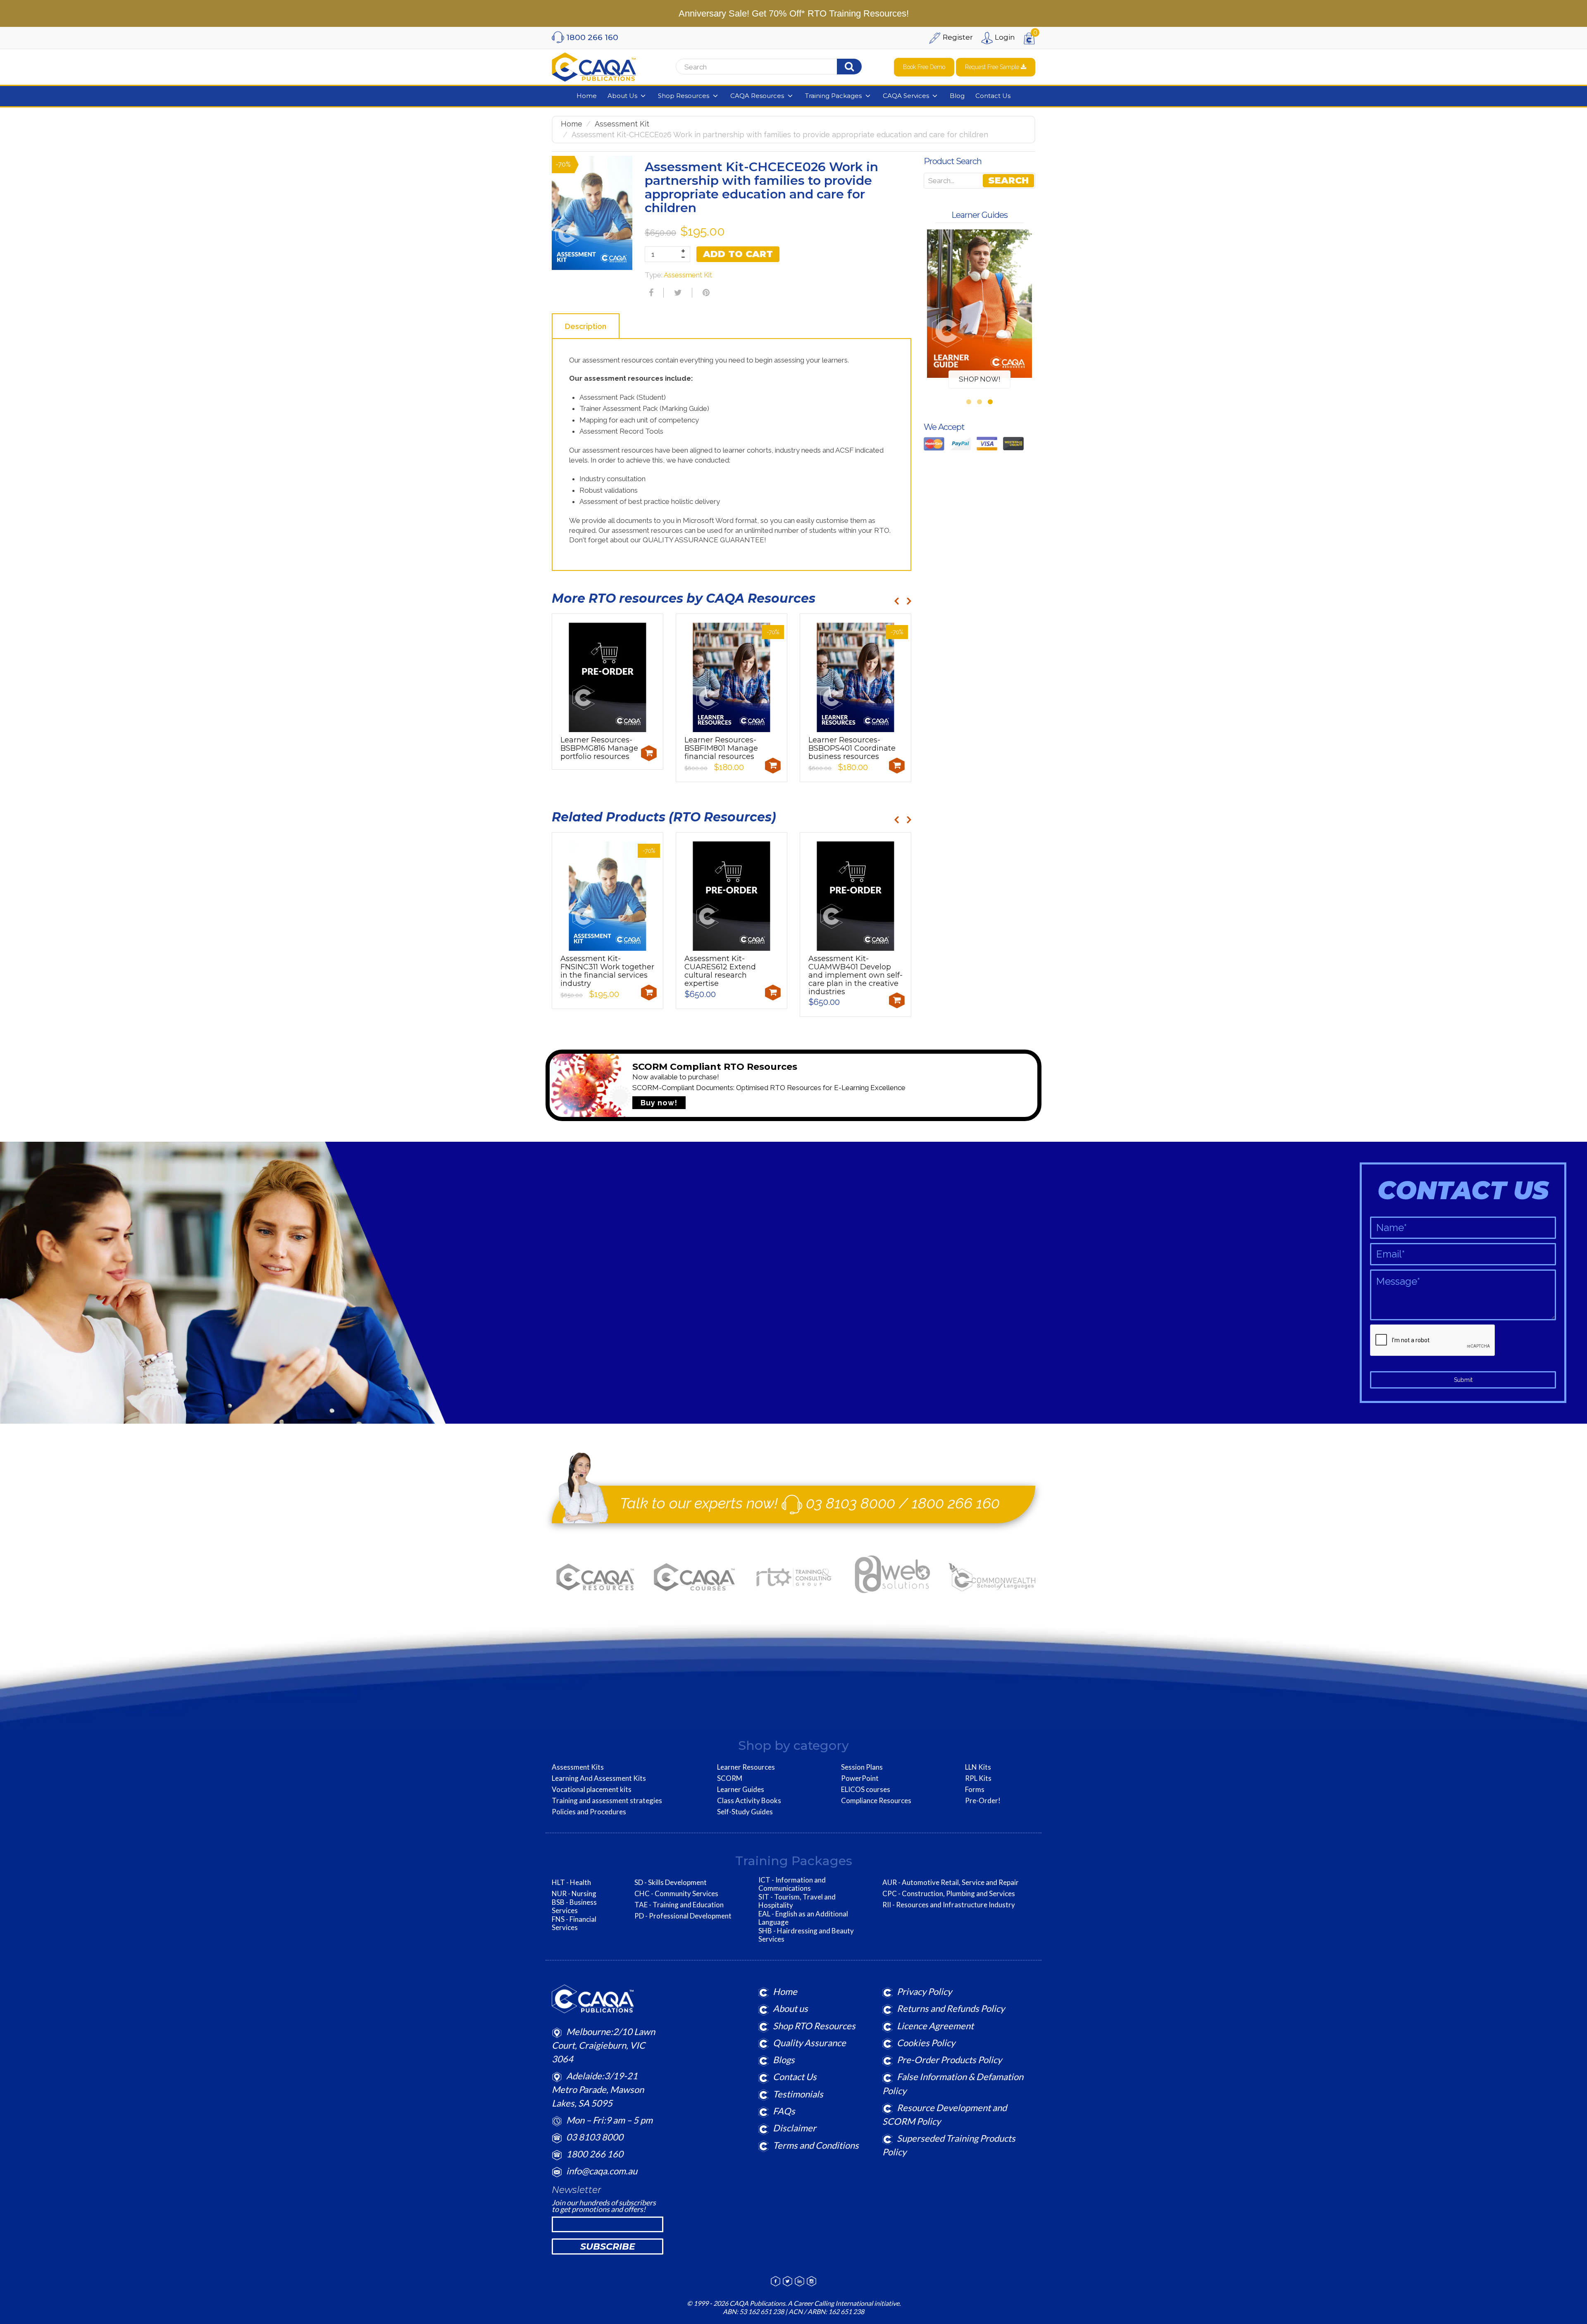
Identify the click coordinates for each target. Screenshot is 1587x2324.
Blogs (784, 2060)
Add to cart (738, 254)
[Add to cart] (649, 753)
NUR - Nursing (574, 1894)
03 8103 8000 (851, 1503)
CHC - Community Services (676, 1894)
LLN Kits (978, 1767)
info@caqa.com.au (602, 2171)
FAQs (784, 2111)
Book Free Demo (924, 67)
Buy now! (659, 1103)
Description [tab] (586, 326)
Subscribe (608, 2246)
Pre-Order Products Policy (949, 2060)
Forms (975, 1790)
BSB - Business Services (574, 1906)
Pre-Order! (983, 1801)
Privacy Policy (924, 1991)
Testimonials (798, 2094)
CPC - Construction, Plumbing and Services (949, 1894)
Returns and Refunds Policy (951, 2008)
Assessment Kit (622, 124)
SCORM (730, 1778)
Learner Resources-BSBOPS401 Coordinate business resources (852, 748)
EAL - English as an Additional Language (803, 1918)
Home (572, 124)
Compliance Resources (876, 1801)
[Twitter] (677, 293)
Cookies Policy (926, 2043)
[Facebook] (650, 293)
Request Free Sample (993, 67)
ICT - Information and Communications (792, 1884)
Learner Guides (741, 1790)
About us (790, 2008)
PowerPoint (860, 1778)
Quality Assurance (809, 2043)
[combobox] (779, 67)
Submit (1463, 1380)
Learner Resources (746, 1767)
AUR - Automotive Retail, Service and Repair (951, 1883)
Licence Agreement (935, 2026)
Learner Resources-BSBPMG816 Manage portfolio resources (599, 748)
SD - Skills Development (671, 1883)
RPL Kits (978, 1778)
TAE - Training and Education (679, 1905)
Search (1008, 180)
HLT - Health (571, 1883)
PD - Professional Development (683, 1916)
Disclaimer (795, 2128)
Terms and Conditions (816, 2145)
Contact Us (795, 2077)
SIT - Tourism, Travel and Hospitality (797, 1901)
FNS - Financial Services (574, 1923)
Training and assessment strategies (607, 1801)
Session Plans (862, 1767)
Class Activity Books (749, 1801)
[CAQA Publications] (594, 65)
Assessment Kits (578, 1767)
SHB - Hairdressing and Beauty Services (806, 1935)
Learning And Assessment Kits (599, 1778)
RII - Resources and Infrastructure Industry (949, 1905)
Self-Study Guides (745, 1812)
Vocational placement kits (592, 1790)
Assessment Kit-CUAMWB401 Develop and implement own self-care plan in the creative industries (855, 975)
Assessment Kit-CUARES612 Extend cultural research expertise (720, 971)
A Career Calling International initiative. (844, 2303)
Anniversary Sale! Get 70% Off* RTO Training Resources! (794, 13)
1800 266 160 (956, 1503)
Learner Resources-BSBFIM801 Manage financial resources (721, 748)
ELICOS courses (866, 1790)
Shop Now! (980, 379)
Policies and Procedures (589, 1812)
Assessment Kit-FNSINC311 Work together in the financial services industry (607, 971)
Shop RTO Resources (814, 2026)
